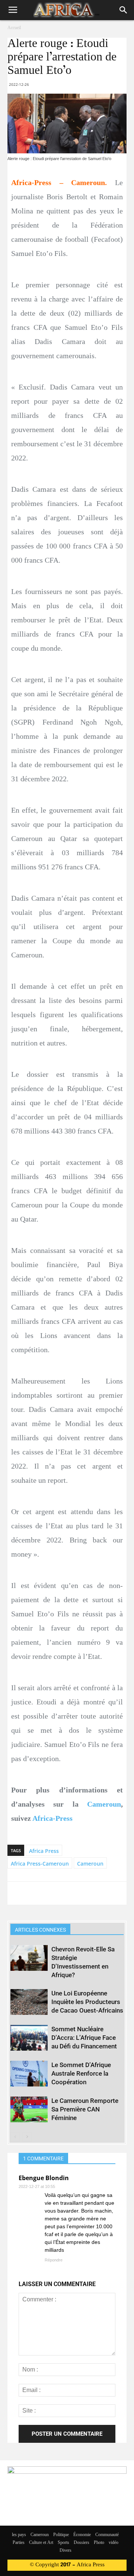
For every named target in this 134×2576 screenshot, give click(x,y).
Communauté (107, 2535)
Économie (82, 2535)
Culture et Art (41, 2543)
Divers (66, 2551)
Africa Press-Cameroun (40, 1864)
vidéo (114, 2543)
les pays (19, 2535)
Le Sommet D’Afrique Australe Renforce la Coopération (81, 2073)
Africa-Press (52, 1818)
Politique (61, 2535)
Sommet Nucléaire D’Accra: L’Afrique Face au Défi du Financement (84, 2038)
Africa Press (44, 1851)
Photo (99, 2543)
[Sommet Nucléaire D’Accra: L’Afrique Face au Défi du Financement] (29, 2038)
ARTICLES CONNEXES (40, 1930)
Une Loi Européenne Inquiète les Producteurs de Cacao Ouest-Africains (87, 2002)
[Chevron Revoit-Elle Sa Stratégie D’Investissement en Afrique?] (29, 1958)
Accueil (14, 28)
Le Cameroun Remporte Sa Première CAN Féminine (85, 2109)
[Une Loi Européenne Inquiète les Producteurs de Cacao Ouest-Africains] (29, 2002)
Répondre (54, 2260)
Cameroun (104, 1804)
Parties (19, 2543)
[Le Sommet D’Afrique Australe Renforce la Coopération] (29, 2074)
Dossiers (82, 2543)
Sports (63, 2543)
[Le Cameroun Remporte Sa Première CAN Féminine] (29, 2109)
